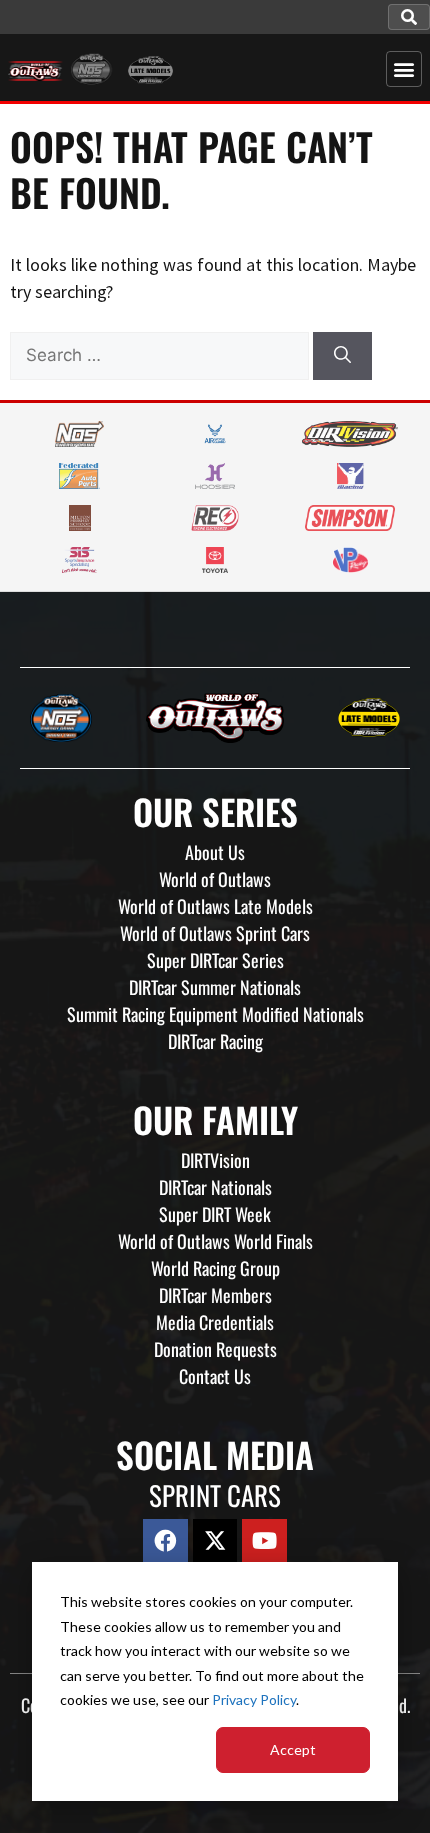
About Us (215, 852)
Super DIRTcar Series (215, 960)
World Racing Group (215, 1268)
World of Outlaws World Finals (215, 1241)
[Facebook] (165, 1541)
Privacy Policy (254, 1699)
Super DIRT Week (215, 1214)
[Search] (342, 356)
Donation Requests (215, 1349)
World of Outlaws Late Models (215, 906)
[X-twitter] (215, 1541)
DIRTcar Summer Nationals (215, 987)
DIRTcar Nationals (215, 1187)
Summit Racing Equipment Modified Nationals (215, 1014)
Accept (293, 1749)
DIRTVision (215, 1160)
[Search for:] (161, 354)
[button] (409, 17)
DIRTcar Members (215, 1295)
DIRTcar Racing (215, 1041)
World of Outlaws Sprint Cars (215, 933)
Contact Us (215, 1376)
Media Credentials (215, 1322)
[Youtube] (264, 1541)
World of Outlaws (215, 879)
